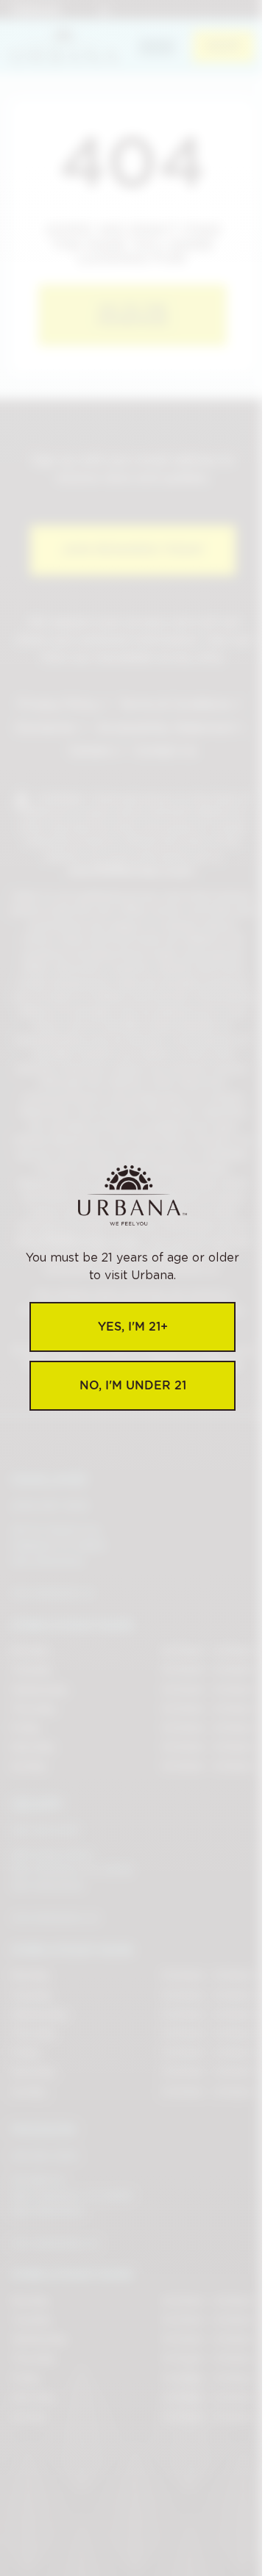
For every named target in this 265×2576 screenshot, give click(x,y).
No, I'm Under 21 (133, 1385)
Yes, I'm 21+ (133, 1327)
